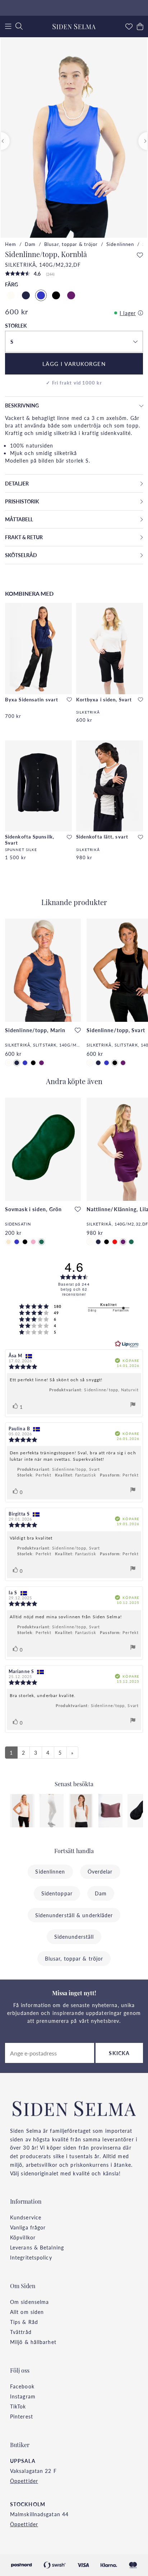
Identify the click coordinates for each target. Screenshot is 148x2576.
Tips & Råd (24, 2322)
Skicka (119, 2053)
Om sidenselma (29, 2302)
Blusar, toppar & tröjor (71, 244)
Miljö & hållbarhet (33, 2342)
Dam (30, 244)
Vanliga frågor (28, 2227)
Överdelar (100, 1871)
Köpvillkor (23, 2237)
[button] (74, 342)
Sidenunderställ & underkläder (74, 1915)
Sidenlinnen (120, 244)
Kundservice (26, 2217)
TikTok (18, 2406)
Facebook (22, 2386)
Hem (11, 244)
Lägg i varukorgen (74, 364)
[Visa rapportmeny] (133, 1405)
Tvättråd (21, 2332)
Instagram (23, 2396)
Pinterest (22, 2416)
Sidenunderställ (74, 1937)
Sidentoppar (57, 1893)
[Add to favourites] (140, 255)
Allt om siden (27, 2312)
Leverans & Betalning (37, 2247)
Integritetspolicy (31, 2257)
